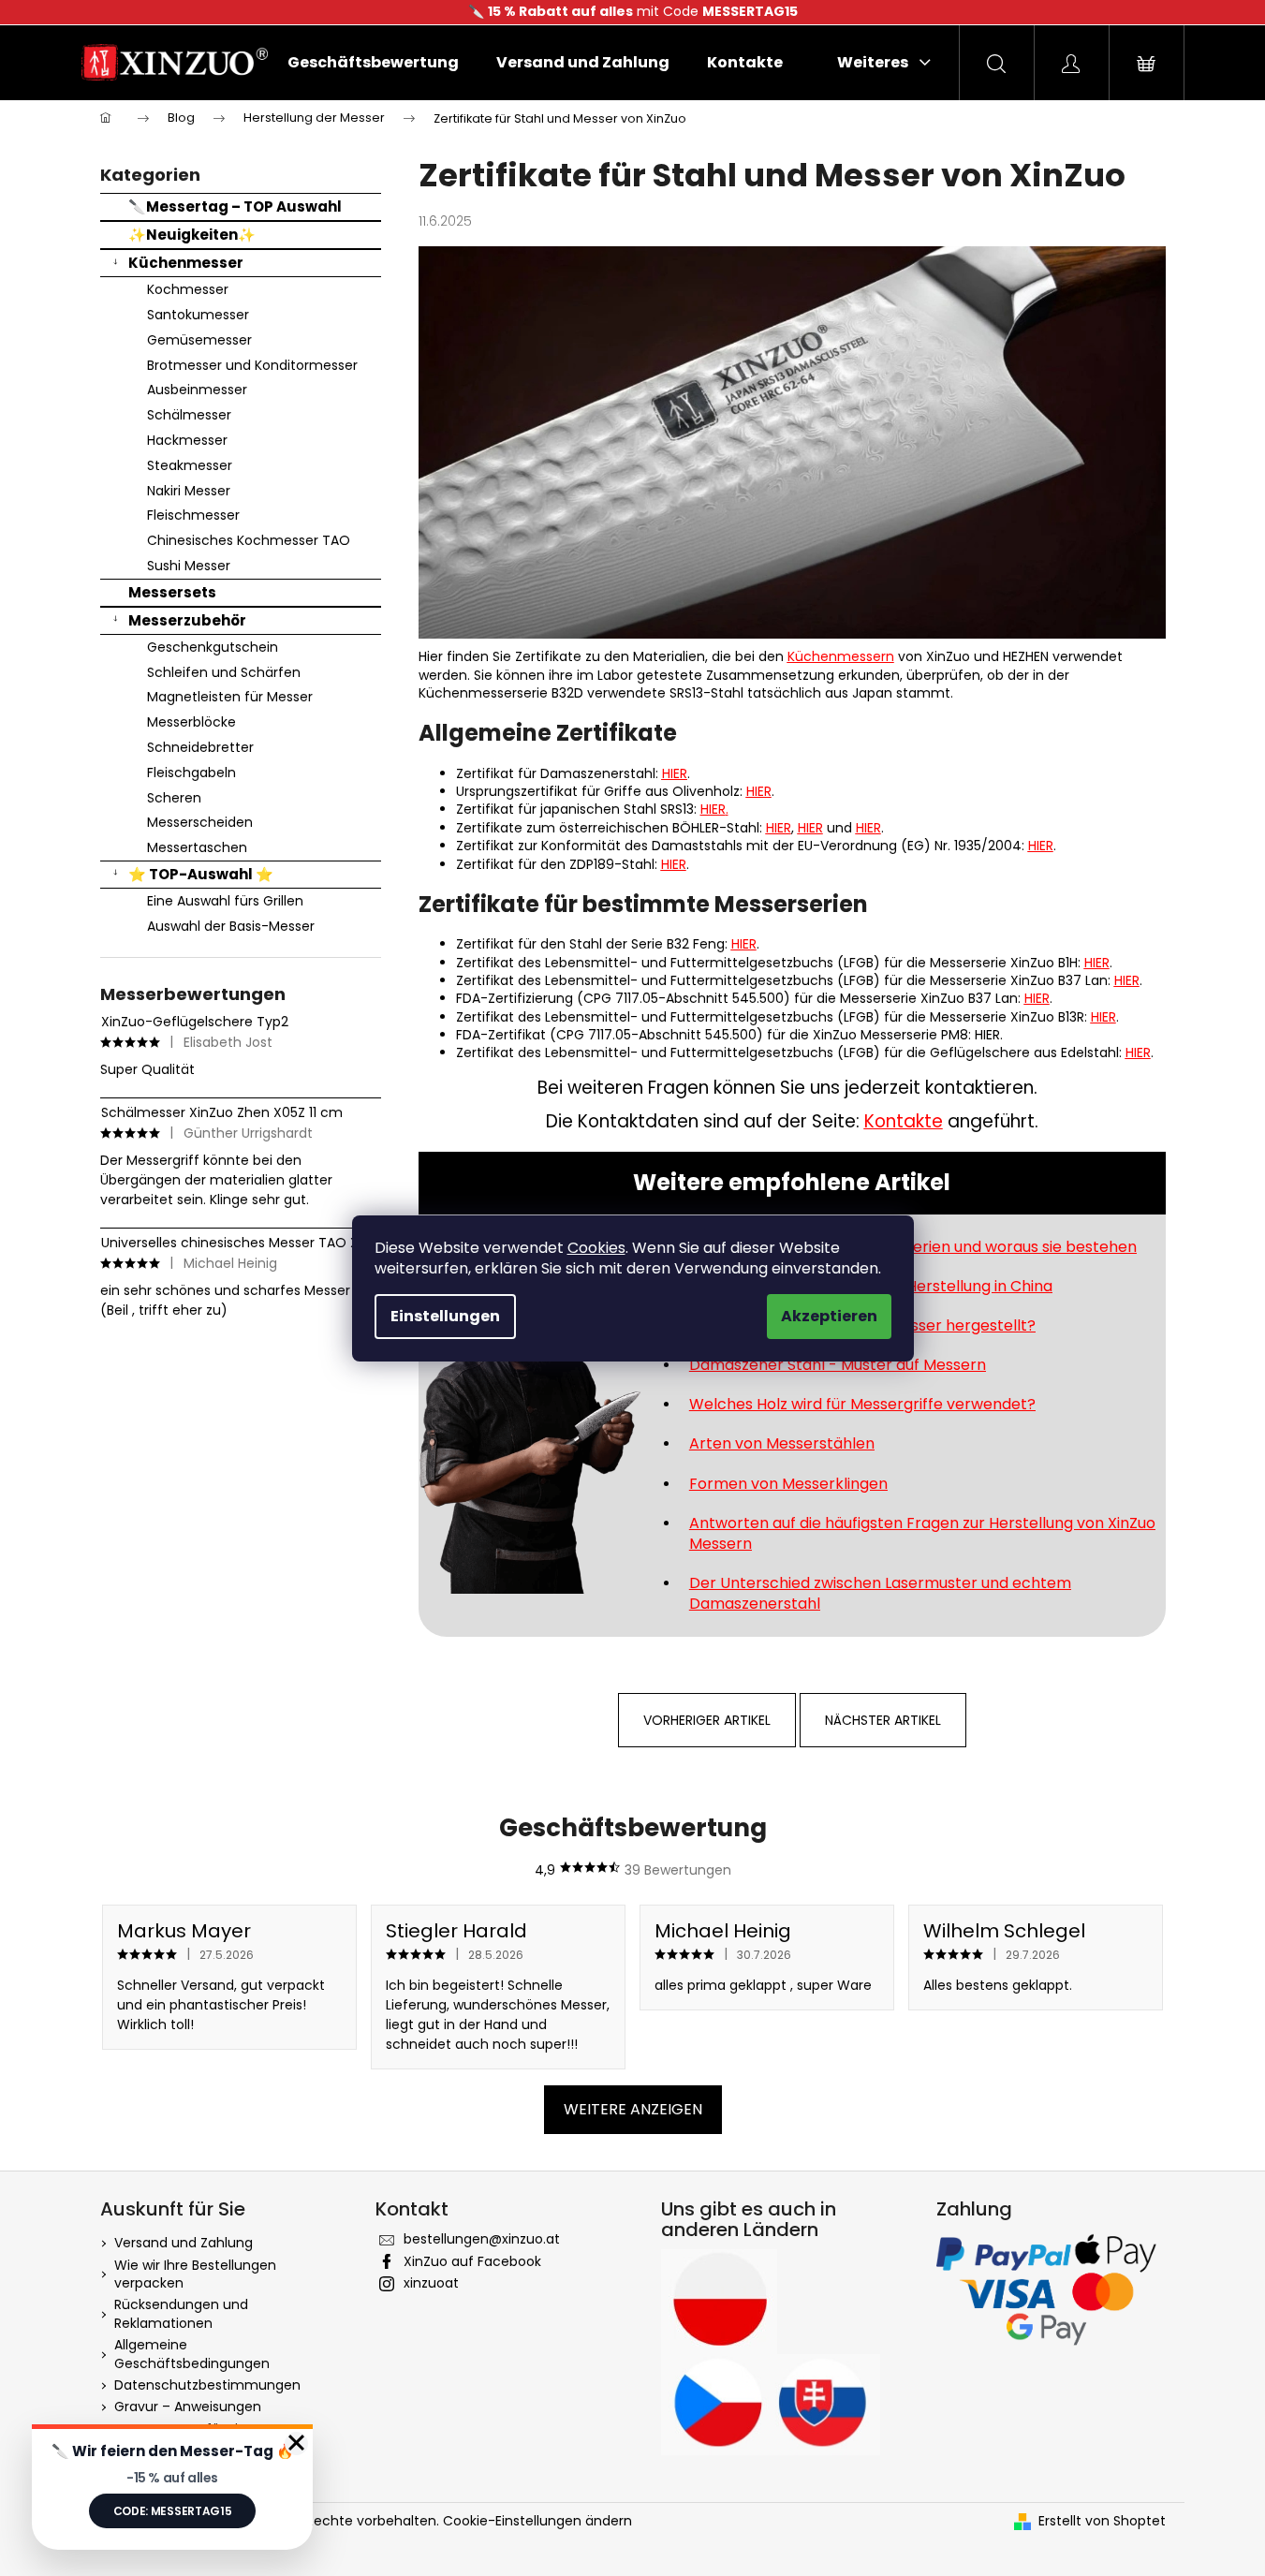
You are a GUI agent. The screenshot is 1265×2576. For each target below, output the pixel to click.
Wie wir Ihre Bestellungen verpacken (195, 2274)
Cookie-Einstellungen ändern (537, 2521)
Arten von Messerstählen (782, 1443)
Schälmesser (189, 415)
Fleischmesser (193, 515)
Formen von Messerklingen (788, 1484)
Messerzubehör (187, 620)
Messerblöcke (191, 722)
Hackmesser (187, 440)
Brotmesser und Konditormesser (252, 365)
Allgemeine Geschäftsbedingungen (192, 2354)
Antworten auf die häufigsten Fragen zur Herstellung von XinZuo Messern (922, 1533)
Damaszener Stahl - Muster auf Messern (838, 1365)
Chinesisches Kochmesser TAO (249, 540)
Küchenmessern (841, 656)
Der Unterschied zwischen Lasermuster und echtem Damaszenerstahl (880, 1593)
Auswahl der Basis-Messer (231, 926)
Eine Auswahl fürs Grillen (225, 901)
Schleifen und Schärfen (224, 672)
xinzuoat (431, 2283)
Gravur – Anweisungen (188, 2407)
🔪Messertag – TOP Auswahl (235, 206)
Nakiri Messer (189, 491)
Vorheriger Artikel (707, 1720)
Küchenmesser (186, 263)
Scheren (174, 798)
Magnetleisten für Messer (230, 697)
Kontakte (904, 1121)
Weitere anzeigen (633, 2109)
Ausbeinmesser (197, 390)
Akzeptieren (829, 1316)
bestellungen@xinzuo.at (482, 2239)
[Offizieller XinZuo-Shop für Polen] (719, 2302)
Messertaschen (197, 847)
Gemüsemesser (199, 340)
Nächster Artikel (883, 1720)
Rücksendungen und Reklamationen (181, 2313)
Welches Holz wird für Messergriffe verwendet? (862, 1404)
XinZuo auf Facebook (472, 2261)
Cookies (596, 1248)
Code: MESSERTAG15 (173, 2511)
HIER (675, 773)
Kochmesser (188, 289)
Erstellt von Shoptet (1102, 2521)
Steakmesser (190, 465)
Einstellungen (445, 1316)
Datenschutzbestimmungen (207, 2385)
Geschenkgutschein (213, 647)
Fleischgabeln (191, 773)
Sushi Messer (189, 566)
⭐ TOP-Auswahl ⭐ (201, 874)
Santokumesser (198, 315)
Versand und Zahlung (184, 2243)
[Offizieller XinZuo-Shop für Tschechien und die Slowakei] (771, 2404)
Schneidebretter (200, 747)
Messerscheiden (200, 822)
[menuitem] (373, 63)
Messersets (172, 592)
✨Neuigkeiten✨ (192, 235)
